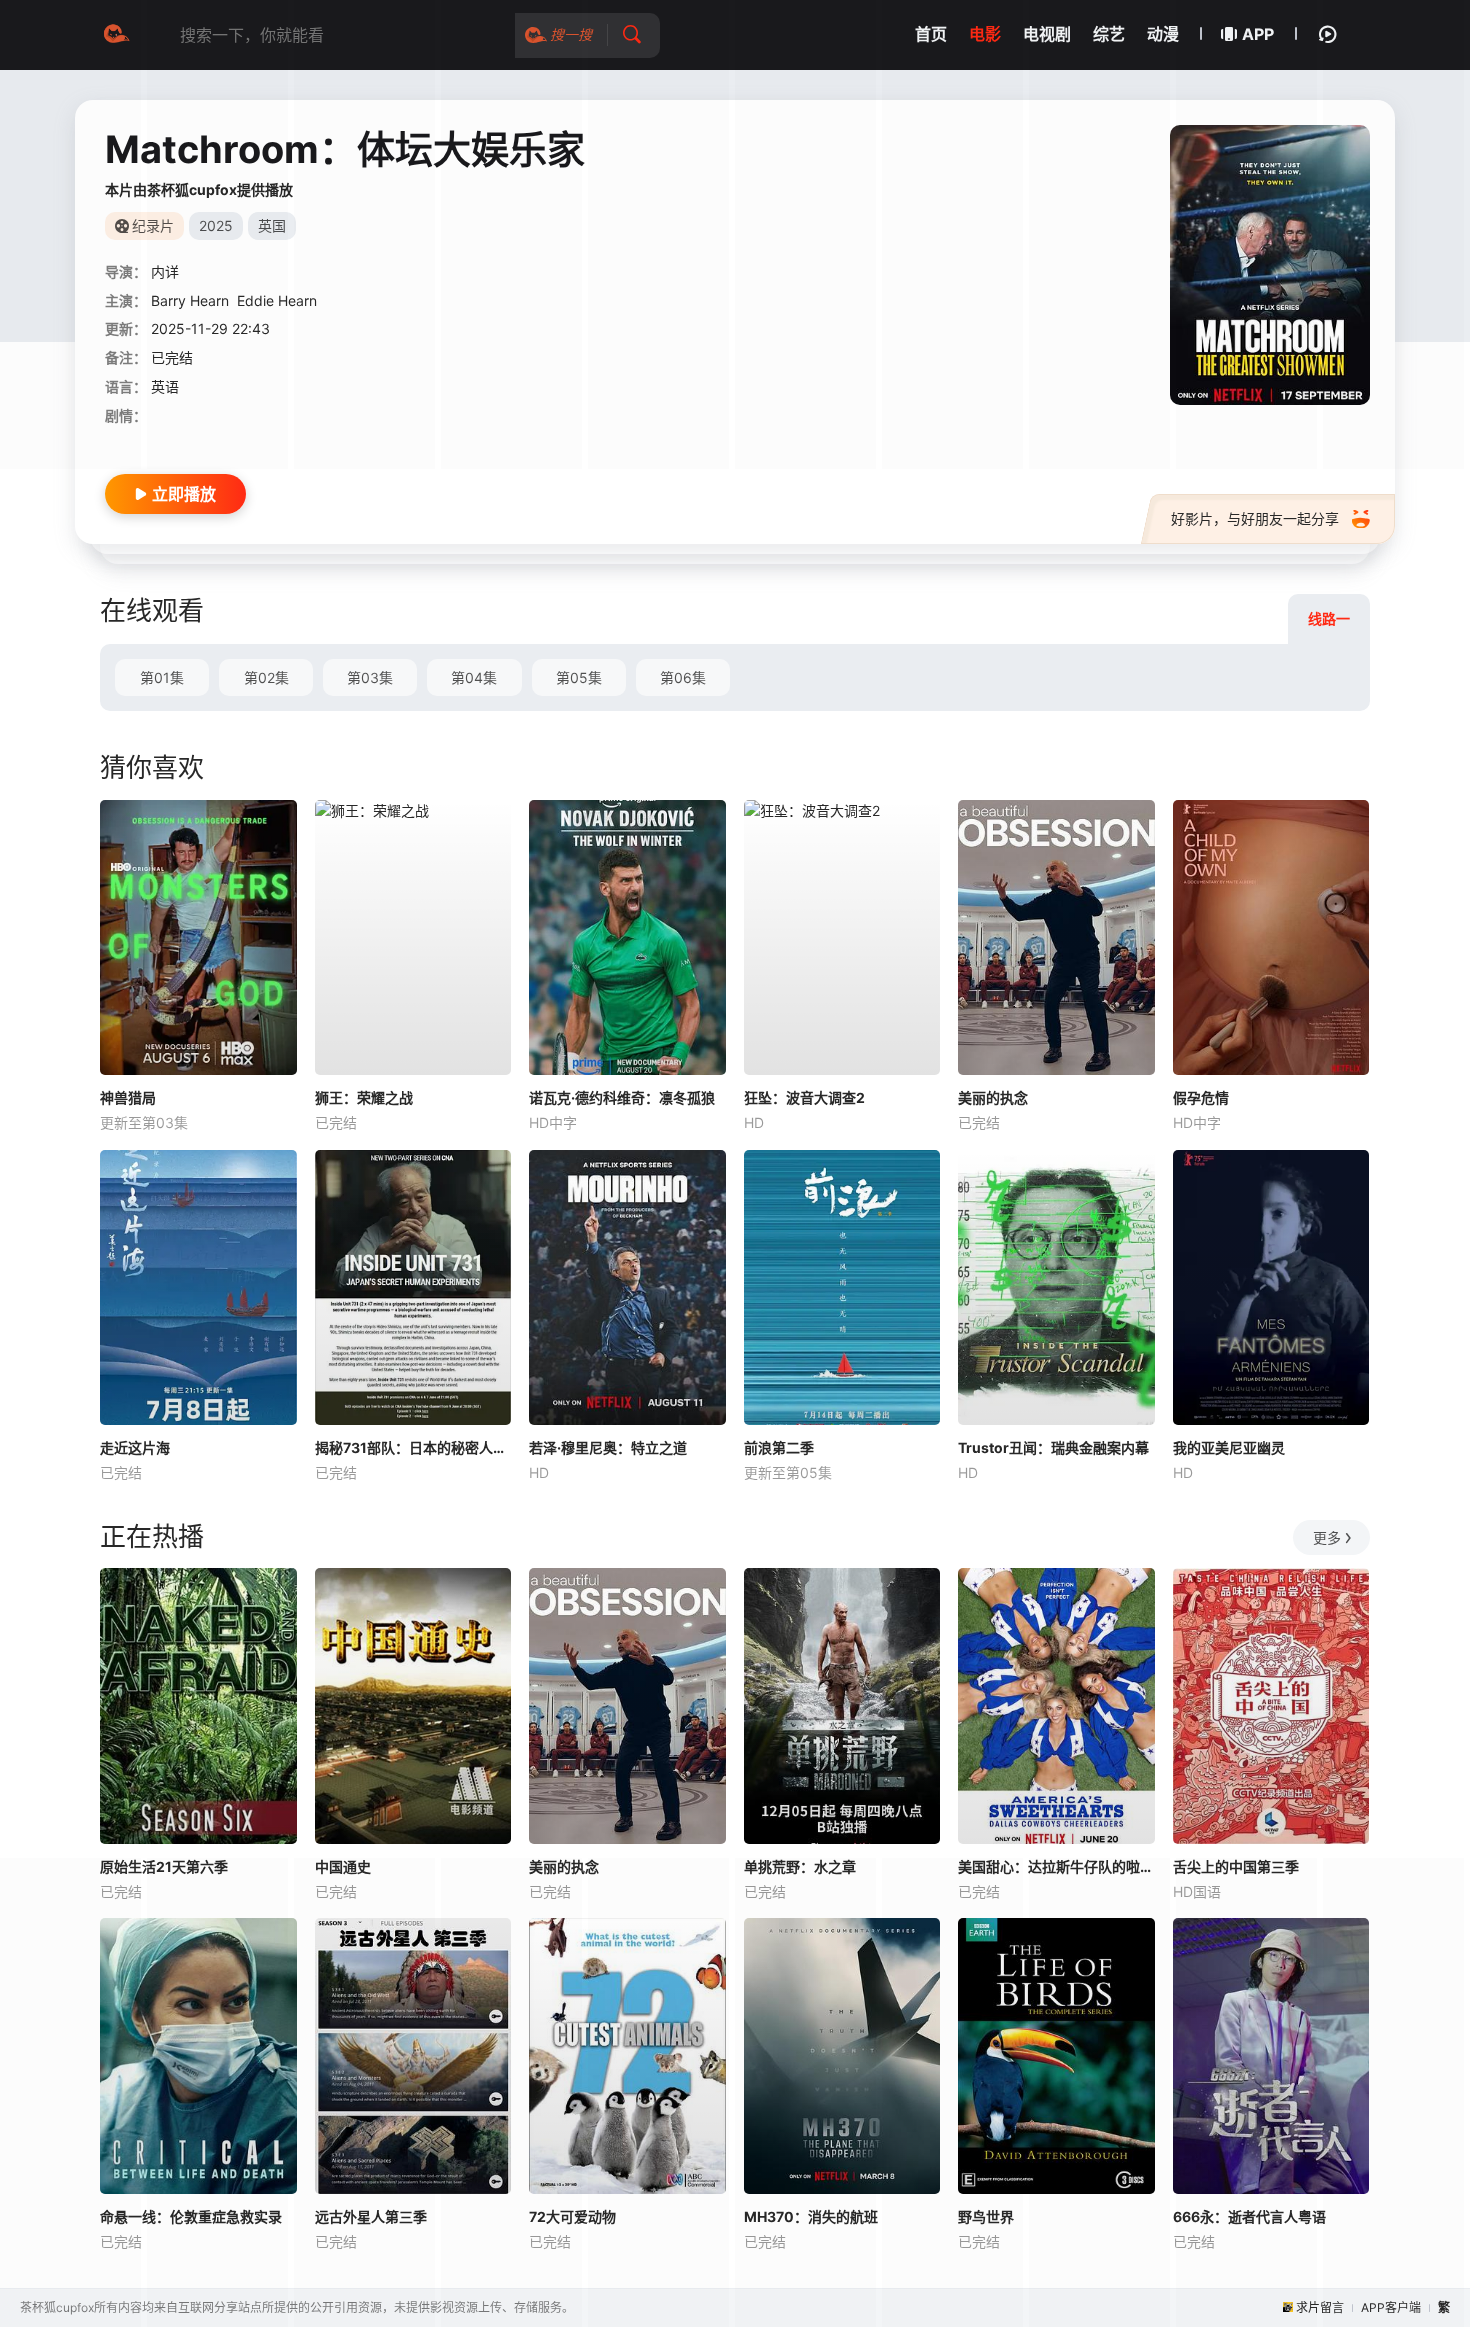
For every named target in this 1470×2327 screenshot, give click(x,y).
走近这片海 (135, 1447)
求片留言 (1320, 2307)
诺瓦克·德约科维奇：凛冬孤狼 (622, 1097)
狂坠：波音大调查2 (804, 1097)
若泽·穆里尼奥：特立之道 (608, 1447)
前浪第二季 (779, 1447)
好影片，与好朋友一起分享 (1255, 518)
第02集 (266, 677)
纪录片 (153, 225)
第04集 (474, 677)
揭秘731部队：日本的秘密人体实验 (413, 1447)
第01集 (162, 677)
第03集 (370, 677)
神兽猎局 (128, 1097)
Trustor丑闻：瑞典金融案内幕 (1053, 1447)
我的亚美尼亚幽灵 (1229, 1447)
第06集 (683, 677)
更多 (1327, 1537)
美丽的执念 (993, 1097)
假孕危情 (1201, 1097)
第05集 (579, 677)
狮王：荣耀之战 (364, 1097)
